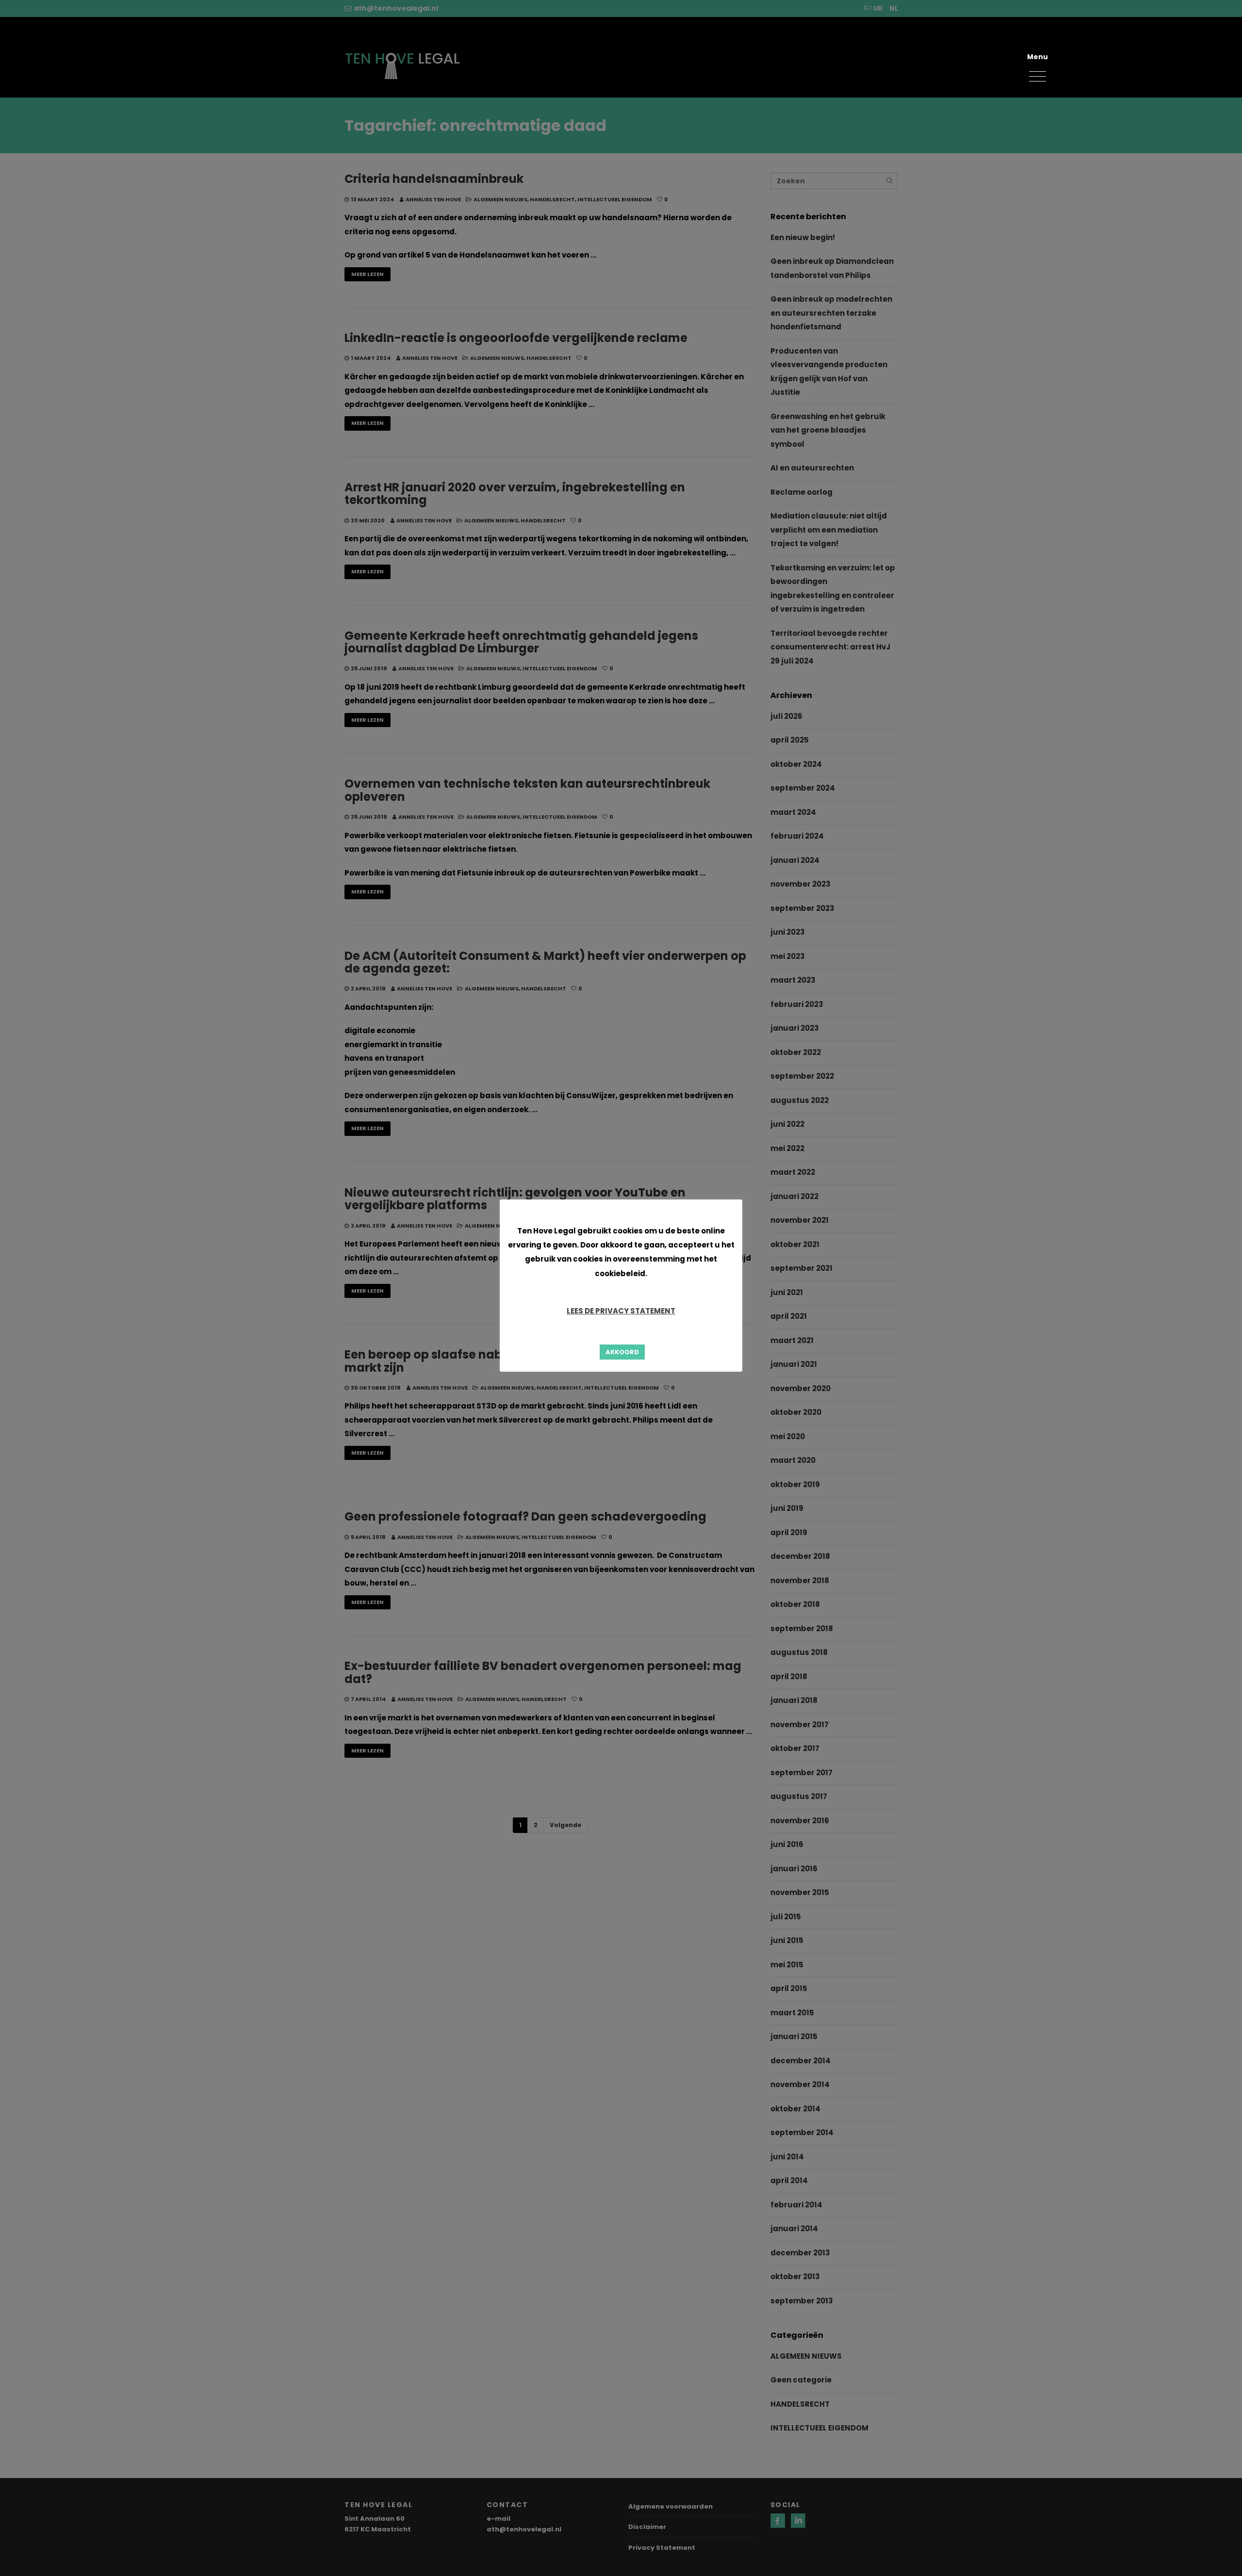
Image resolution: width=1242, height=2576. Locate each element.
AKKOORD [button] (622, 1352)
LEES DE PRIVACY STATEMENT (621, 1311)
